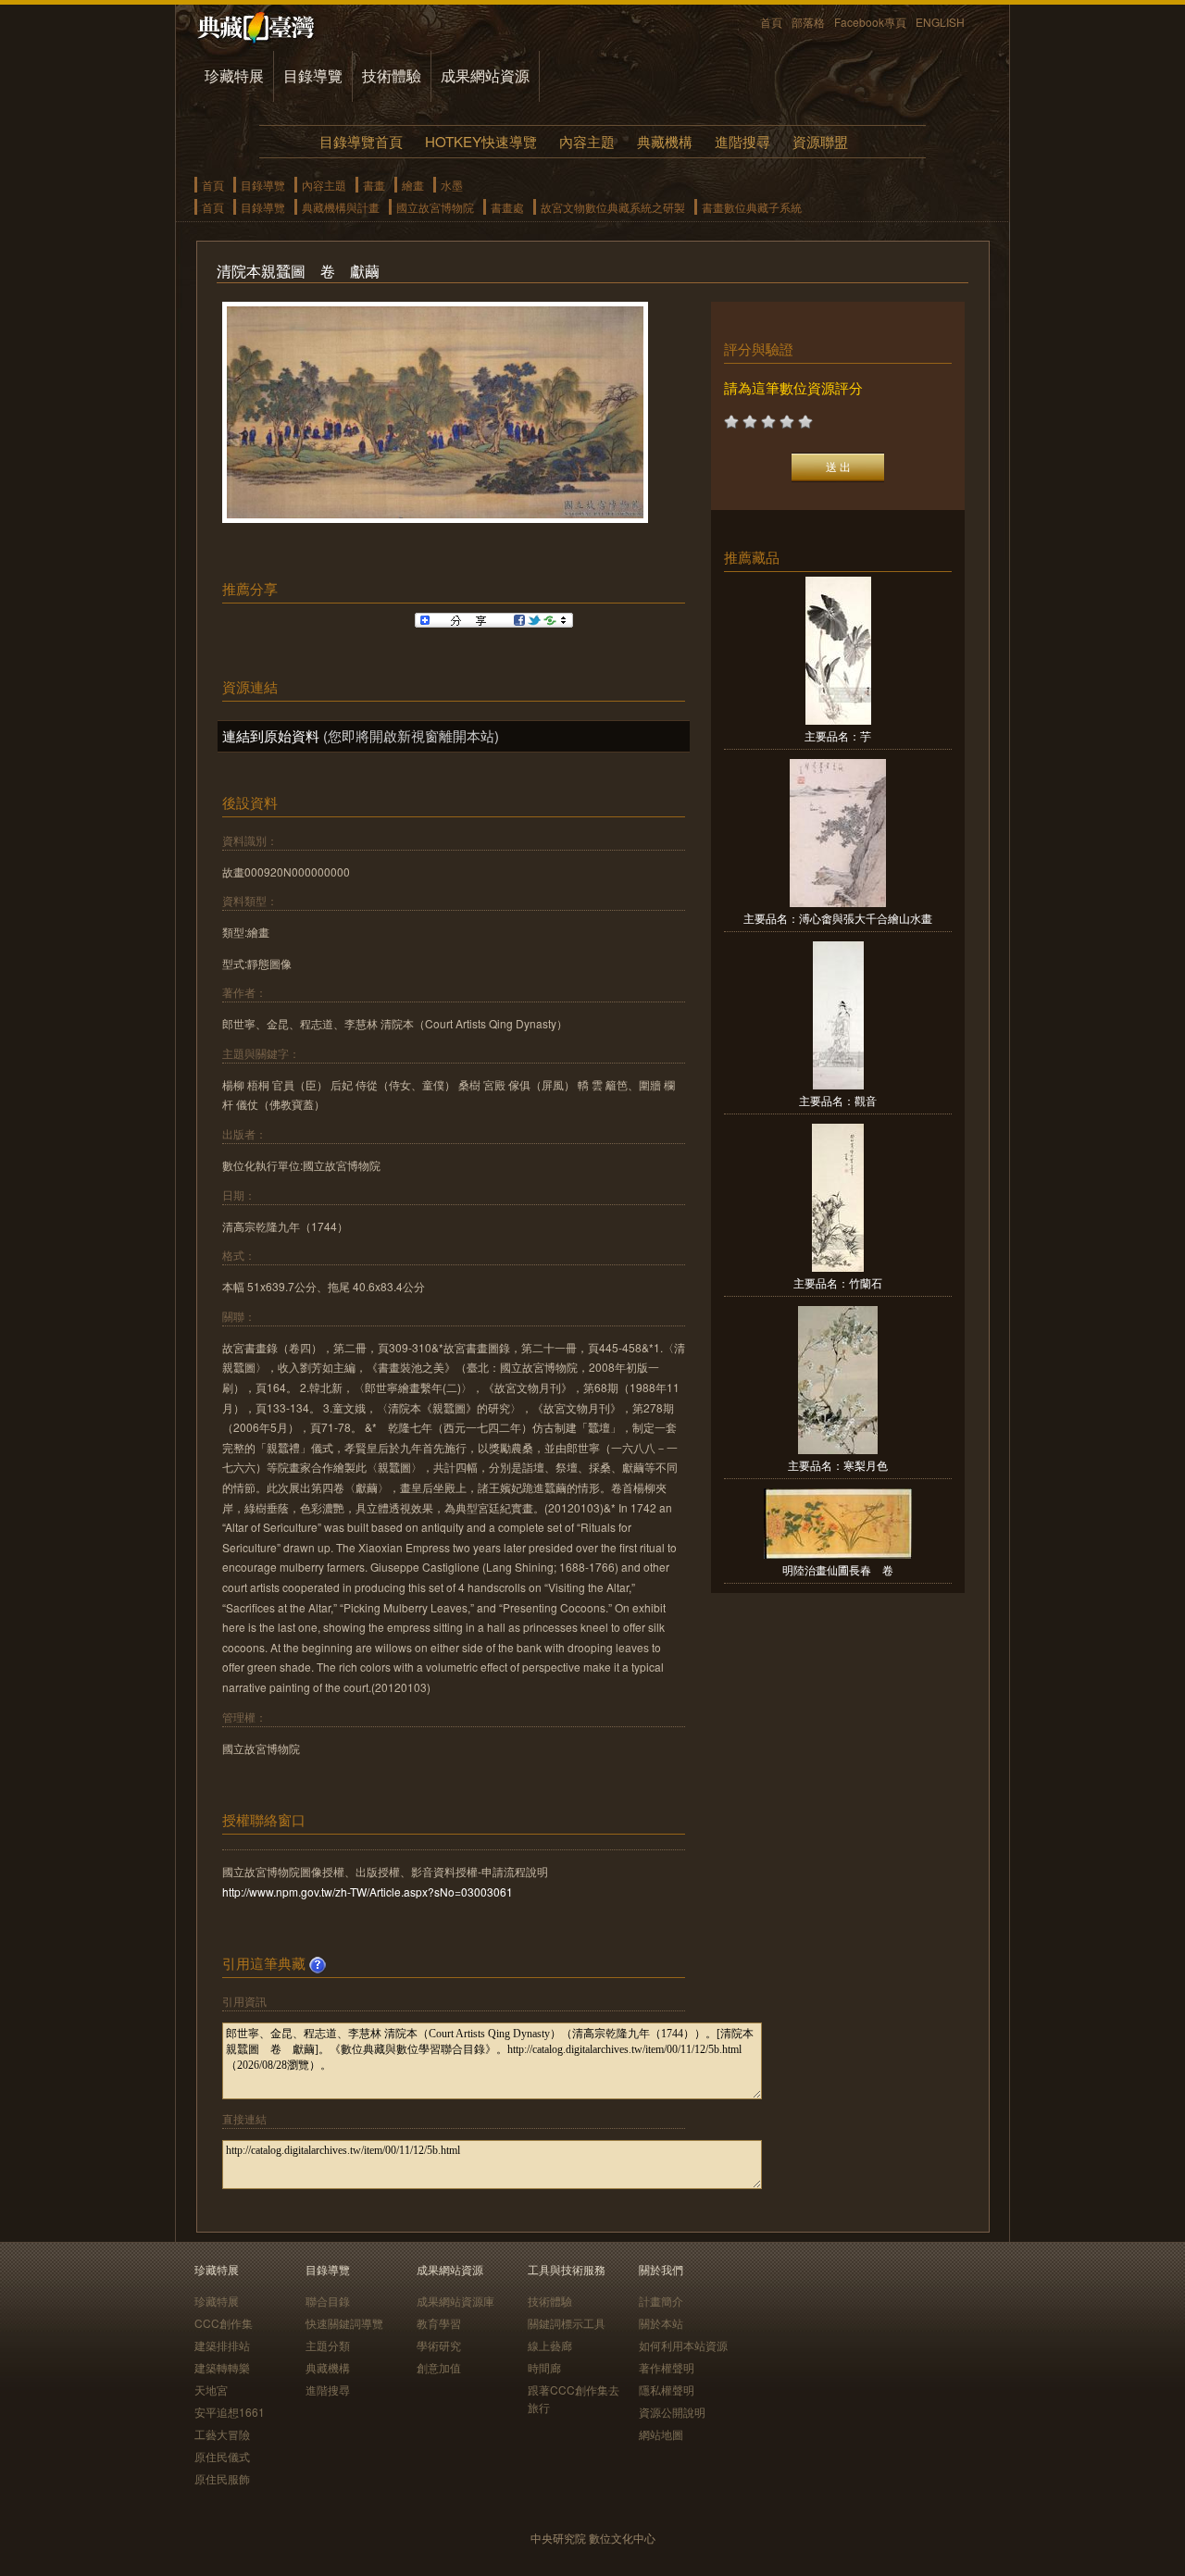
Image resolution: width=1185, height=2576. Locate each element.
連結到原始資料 (271, 735)
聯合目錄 (328, 2301)
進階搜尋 (742, 141)
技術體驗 (392, 75)
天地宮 (211, 2389)
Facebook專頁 (870, 22)
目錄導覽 (313, 75)
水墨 (452, 185)
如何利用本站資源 (683, 2345)
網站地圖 (661, 2434)
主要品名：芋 (838, 735)
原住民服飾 (222, 2478)
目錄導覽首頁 (361, 141)
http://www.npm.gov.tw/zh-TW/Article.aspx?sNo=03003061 (368, 1892)
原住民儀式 (222, 2456)
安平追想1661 (230, 2412)
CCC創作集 (224, 2323)
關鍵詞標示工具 (567, 2323)
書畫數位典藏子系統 (752, 207)
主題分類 (328, 2345)
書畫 (374, 185)
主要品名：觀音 (838, 1100)
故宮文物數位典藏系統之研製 (613, 207)
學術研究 (439, 2345)
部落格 (808, 22)
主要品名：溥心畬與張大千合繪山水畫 (838, 918)
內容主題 (587, 141)
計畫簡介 (661, 2301)
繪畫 (413, 185)
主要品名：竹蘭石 (838, 1282)
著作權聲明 (667, 2367)
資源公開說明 (672, 2412)
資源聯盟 (820, 141)
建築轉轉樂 (222, 2367)
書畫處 (507, 207)
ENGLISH (940, 22)
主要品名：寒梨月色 (838, 1465)
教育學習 (439, 2323)
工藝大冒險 (222, 2434)
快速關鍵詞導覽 (344, 2323)
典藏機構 (665, 141)
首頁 (771, 22)
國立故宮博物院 (435, 207)
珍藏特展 (234, 75)
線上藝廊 (550, 2345)
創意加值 (439, 2367)
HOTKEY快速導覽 (481, 141)
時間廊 (544, 2367)
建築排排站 (222, 2345)
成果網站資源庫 (455, 2301)
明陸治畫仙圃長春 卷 (838, 1569)
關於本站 (661, 2323)
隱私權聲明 (667, 2389)
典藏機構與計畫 (341, 207)
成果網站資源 (485, 75)
